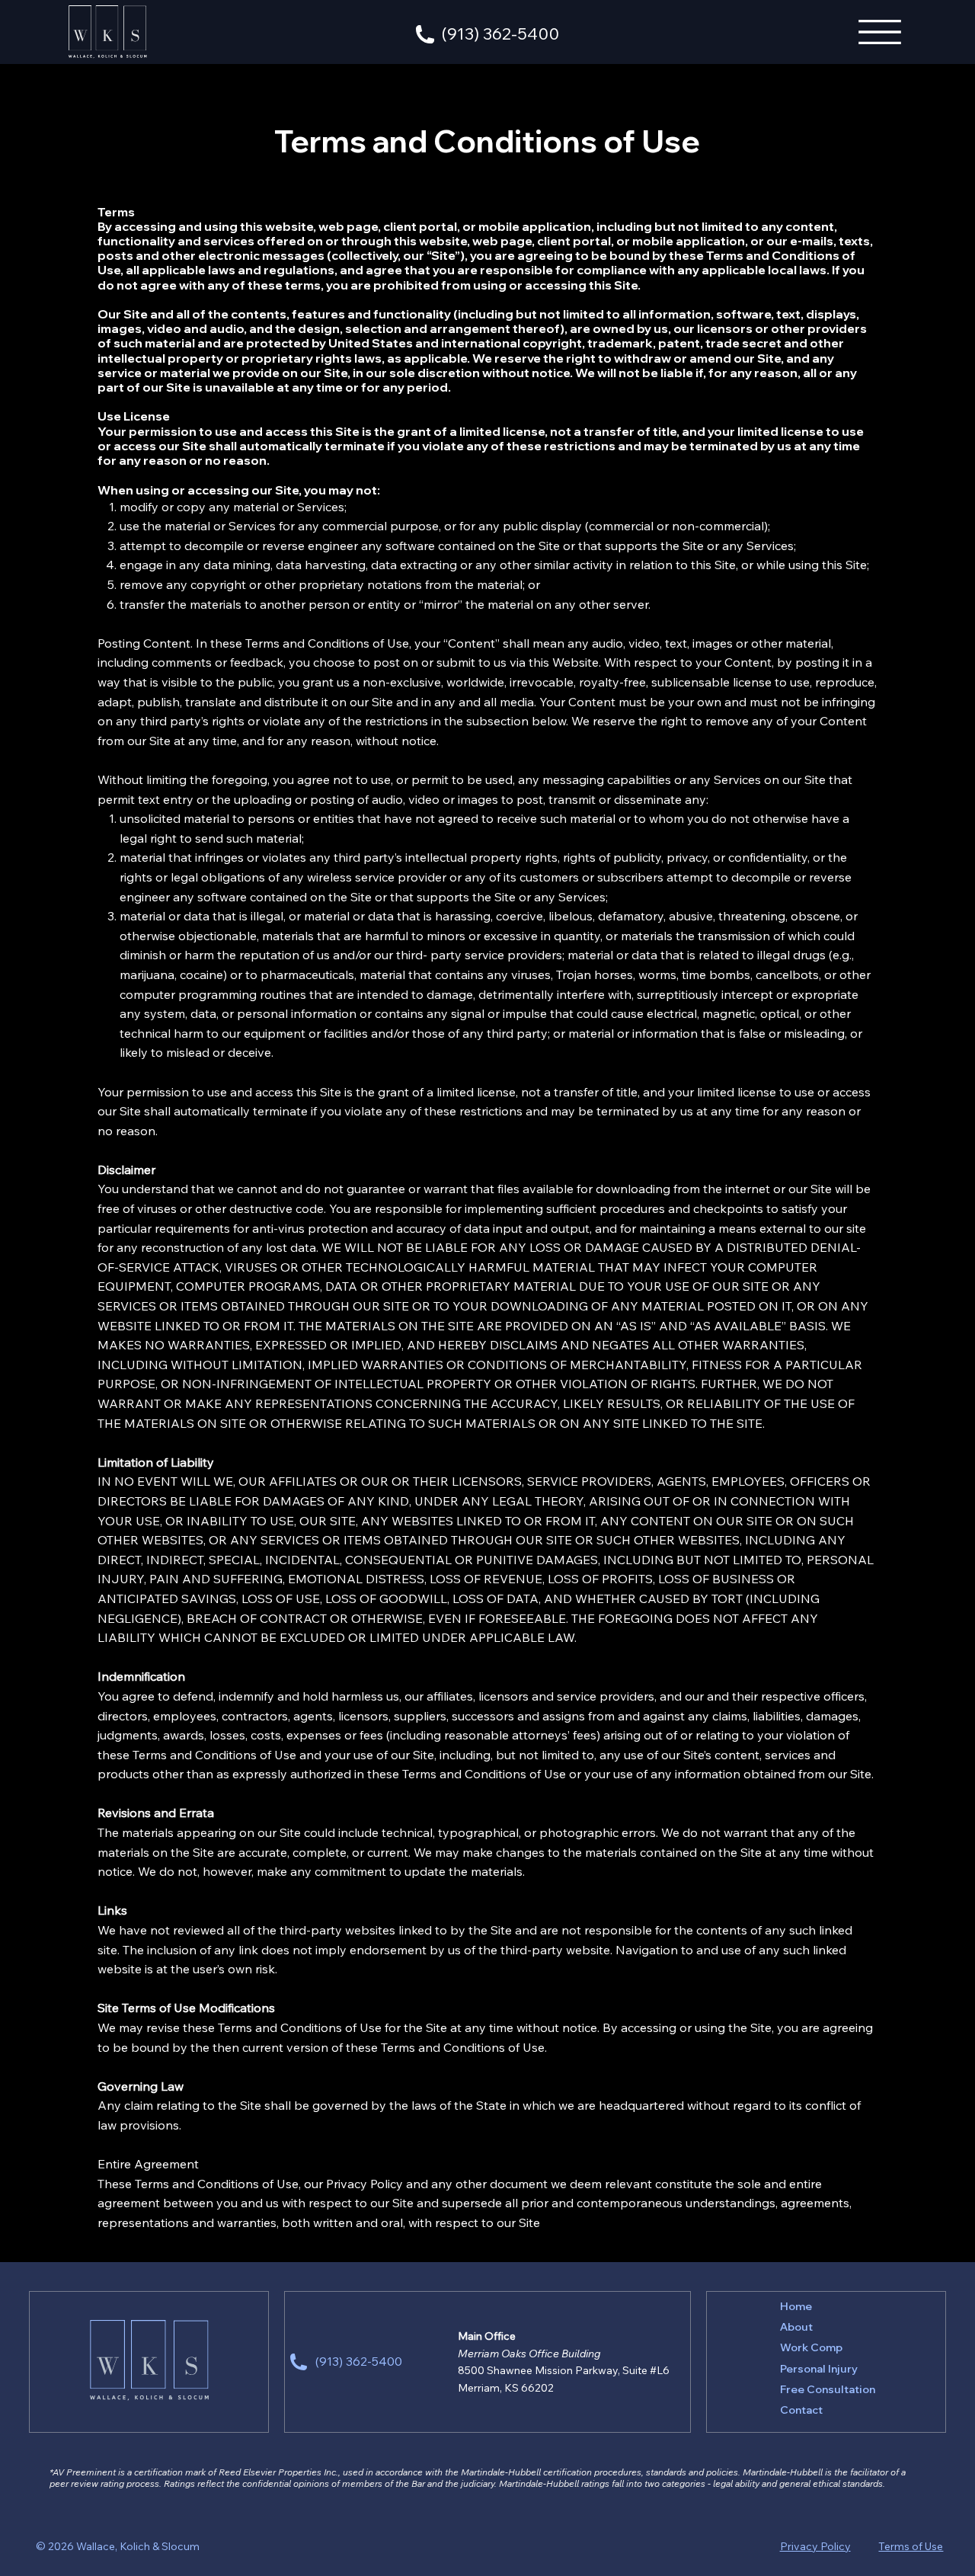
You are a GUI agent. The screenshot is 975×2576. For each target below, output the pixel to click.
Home (796, 2306)
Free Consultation (828, 2389)
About (796, 2327)
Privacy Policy (815, 2546)
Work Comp (811, 2347)
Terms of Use (911, 2546)
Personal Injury (819, 2369)
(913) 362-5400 (500, 34)
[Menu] (881, 32)
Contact (801, 2410)
